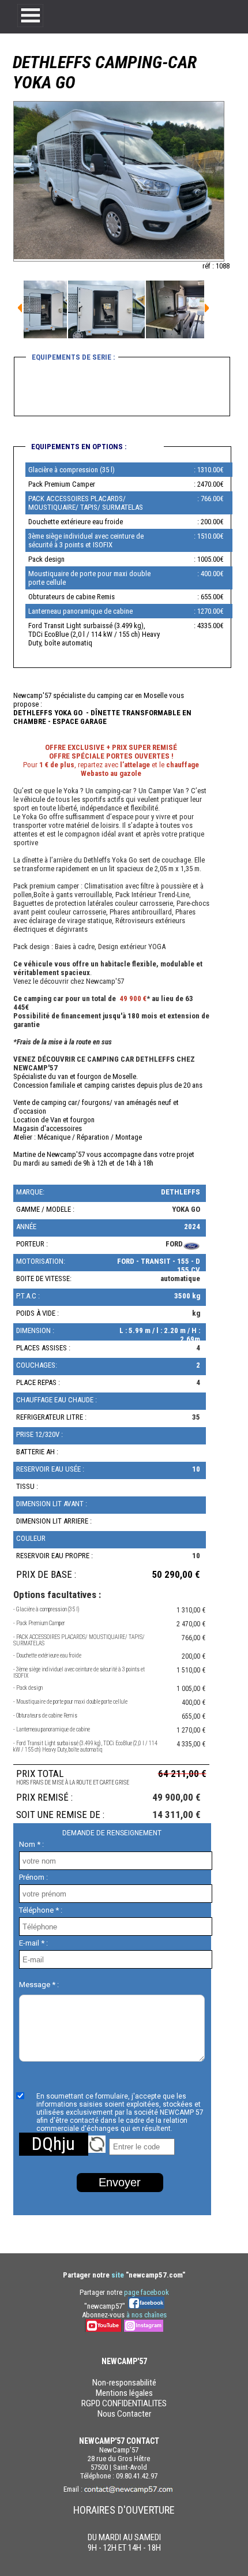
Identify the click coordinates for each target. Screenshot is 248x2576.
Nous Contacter (124, 2414)
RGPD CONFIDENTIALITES (124, 2403)
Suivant (20, 308)
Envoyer (120, 2182)
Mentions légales (124, 2393)
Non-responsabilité (124, 2383)
